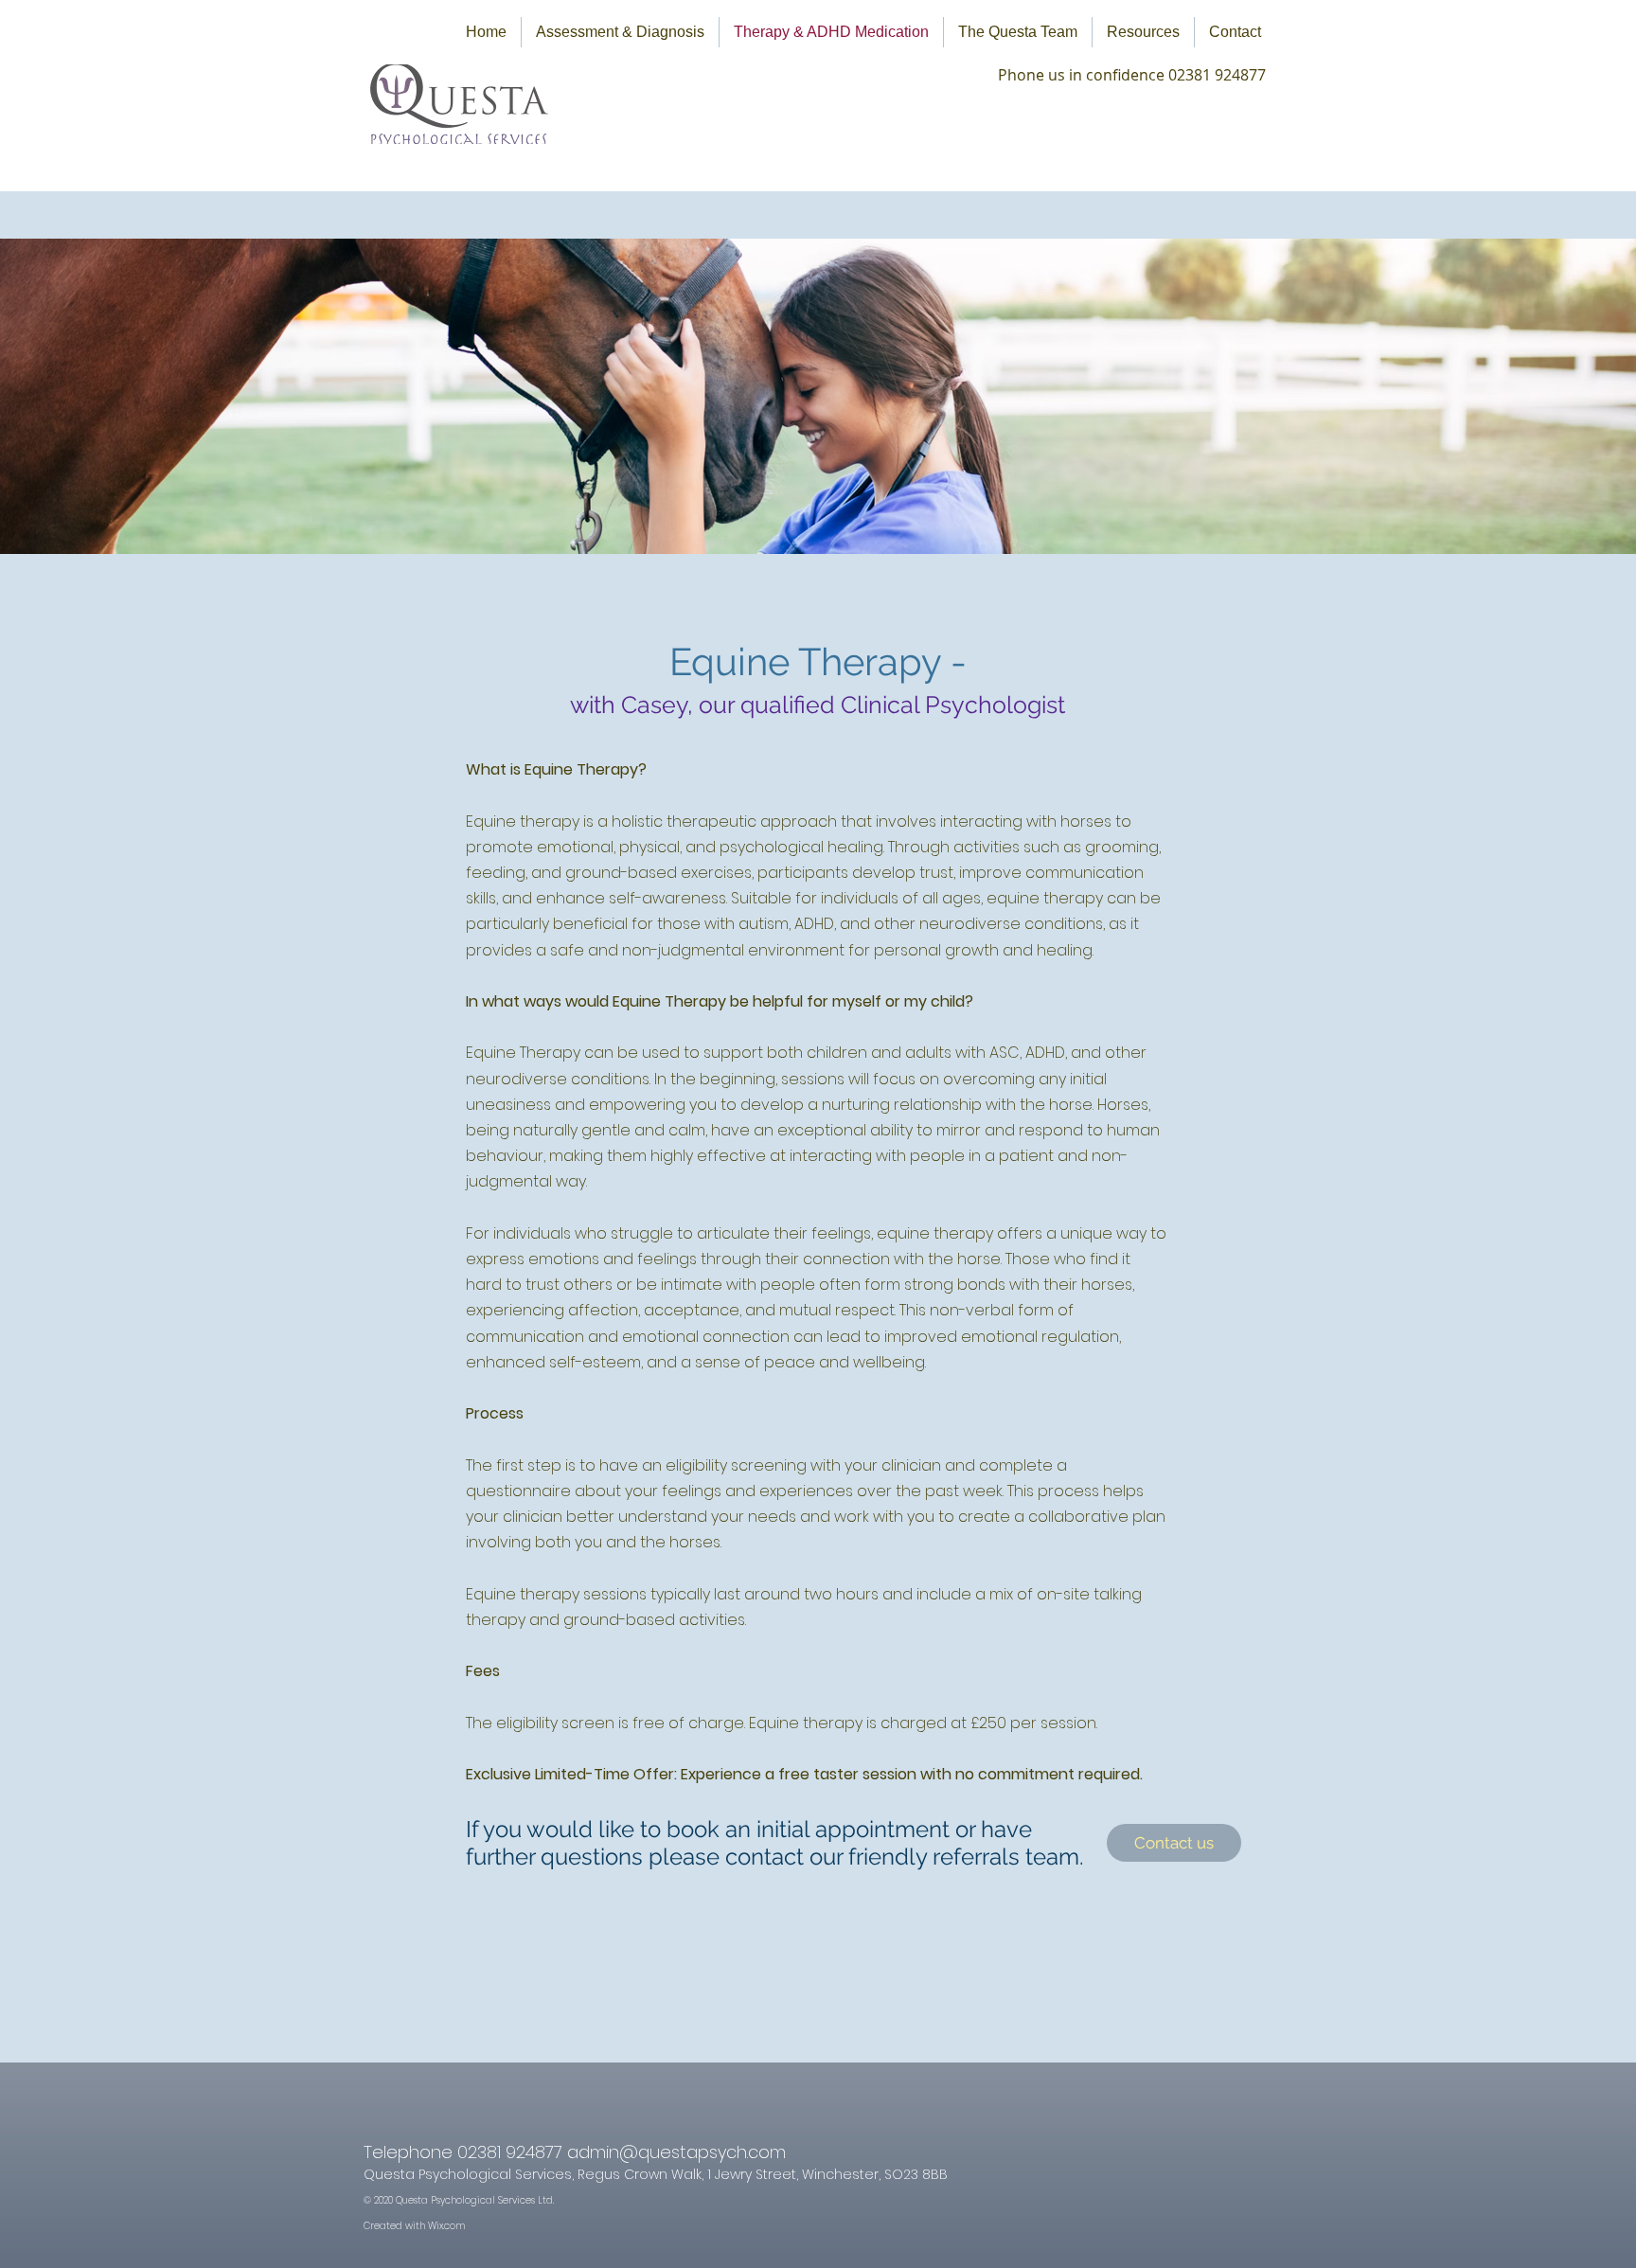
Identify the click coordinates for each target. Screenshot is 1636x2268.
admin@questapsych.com (676, 2152)
